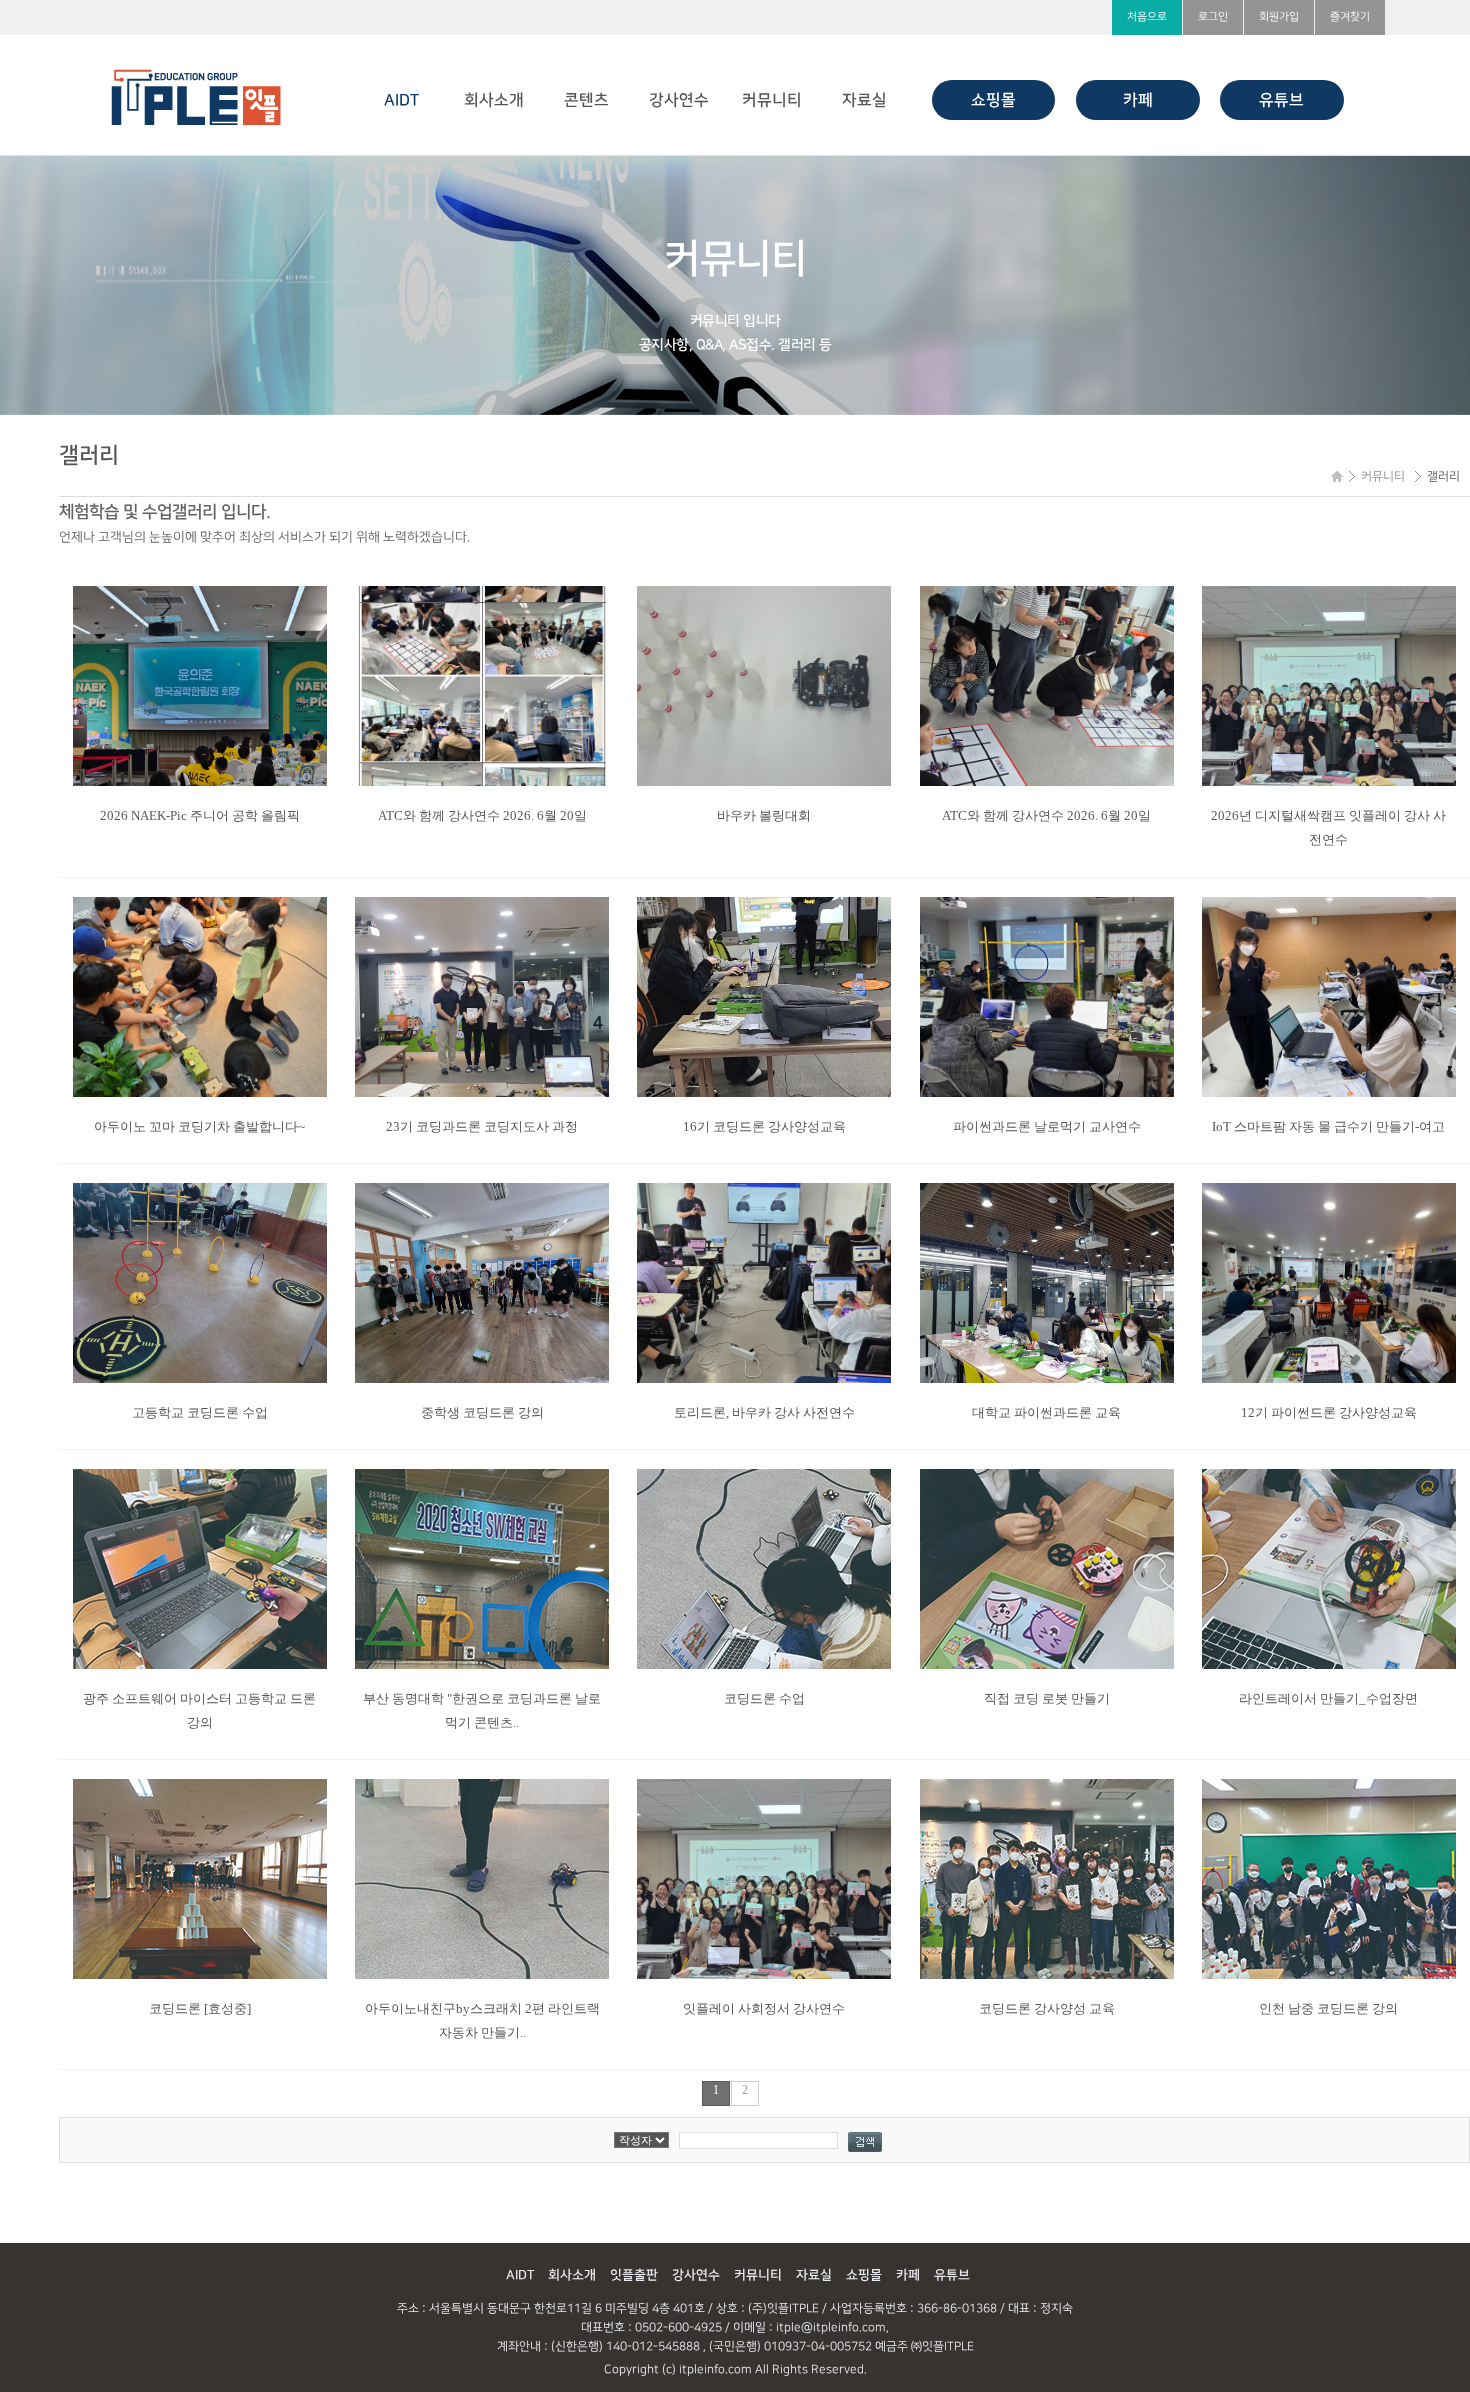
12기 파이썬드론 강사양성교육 (1329, 1412)
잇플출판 (634, 2275)
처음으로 (1147, 17)
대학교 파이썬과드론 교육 (1046, 1412)
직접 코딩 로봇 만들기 (1047, 1698)
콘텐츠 (586, 100)
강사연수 (679, 100)
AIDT (401, 100)
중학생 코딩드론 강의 (482, 1412)
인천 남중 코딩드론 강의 (1328, 2008)
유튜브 (1281, 100)
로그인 (1213, 17)
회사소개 (494, 100)
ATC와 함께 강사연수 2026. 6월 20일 (482, 815)
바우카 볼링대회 (764, 815)
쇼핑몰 (993, 100)
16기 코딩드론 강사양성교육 (764, 1126)
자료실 (864, 100)
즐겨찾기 (1350, 17)
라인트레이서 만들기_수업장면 (1328, 1698)
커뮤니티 (772, 100)
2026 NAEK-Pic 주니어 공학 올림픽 (200, 815)
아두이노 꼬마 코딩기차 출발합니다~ (199, 1126)
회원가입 (1279, 17)
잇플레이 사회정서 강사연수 (764, 2008)
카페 (1138, 100)
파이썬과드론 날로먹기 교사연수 (1047, 1126)
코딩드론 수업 (764, 1698)
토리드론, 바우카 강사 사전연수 (764, 1412)
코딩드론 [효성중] (200, 2008)
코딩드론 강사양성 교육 (1047, 2008)
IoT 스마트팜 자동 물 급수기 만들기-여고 (1328, 1126)
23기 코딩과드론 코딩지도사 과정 (482, 1126)
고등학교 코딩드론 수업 (200, 1412)
